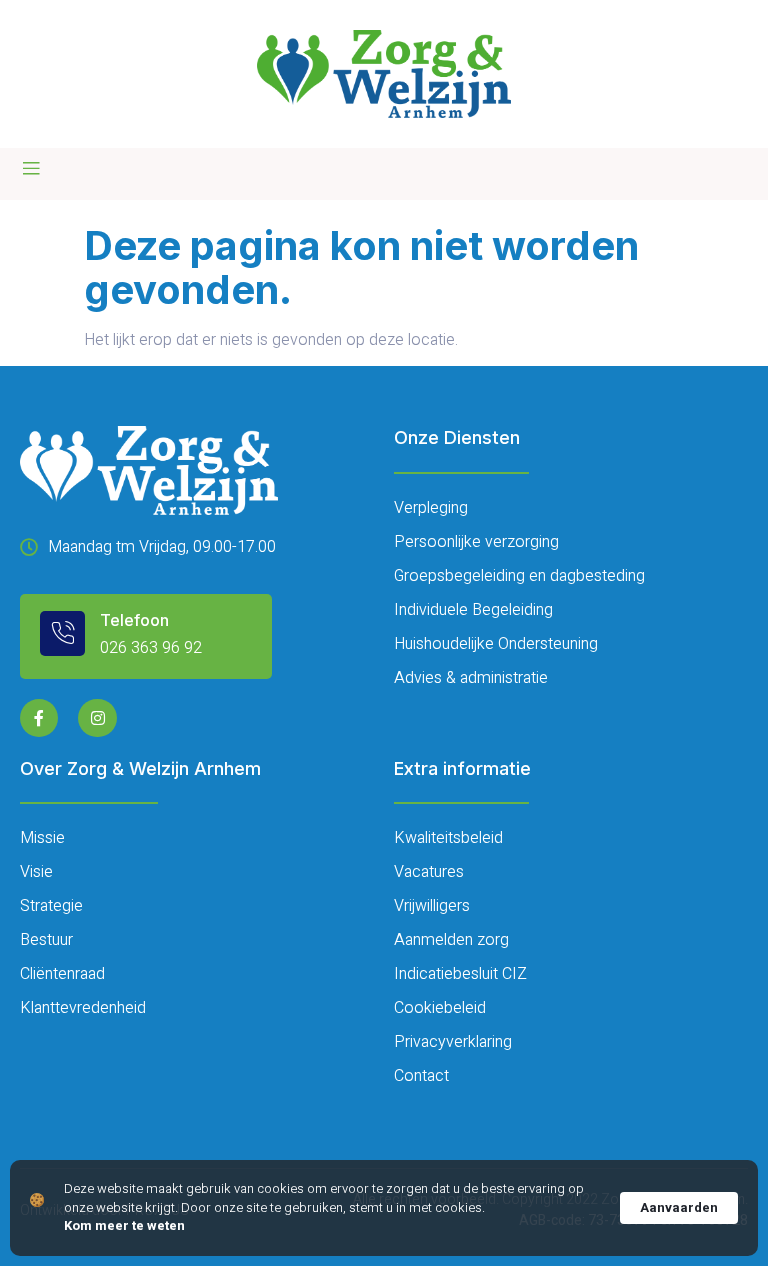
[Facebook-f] (39, 718)
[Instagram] (97, 718)
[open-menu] (31, 169)
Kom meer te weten (124, 1226)
